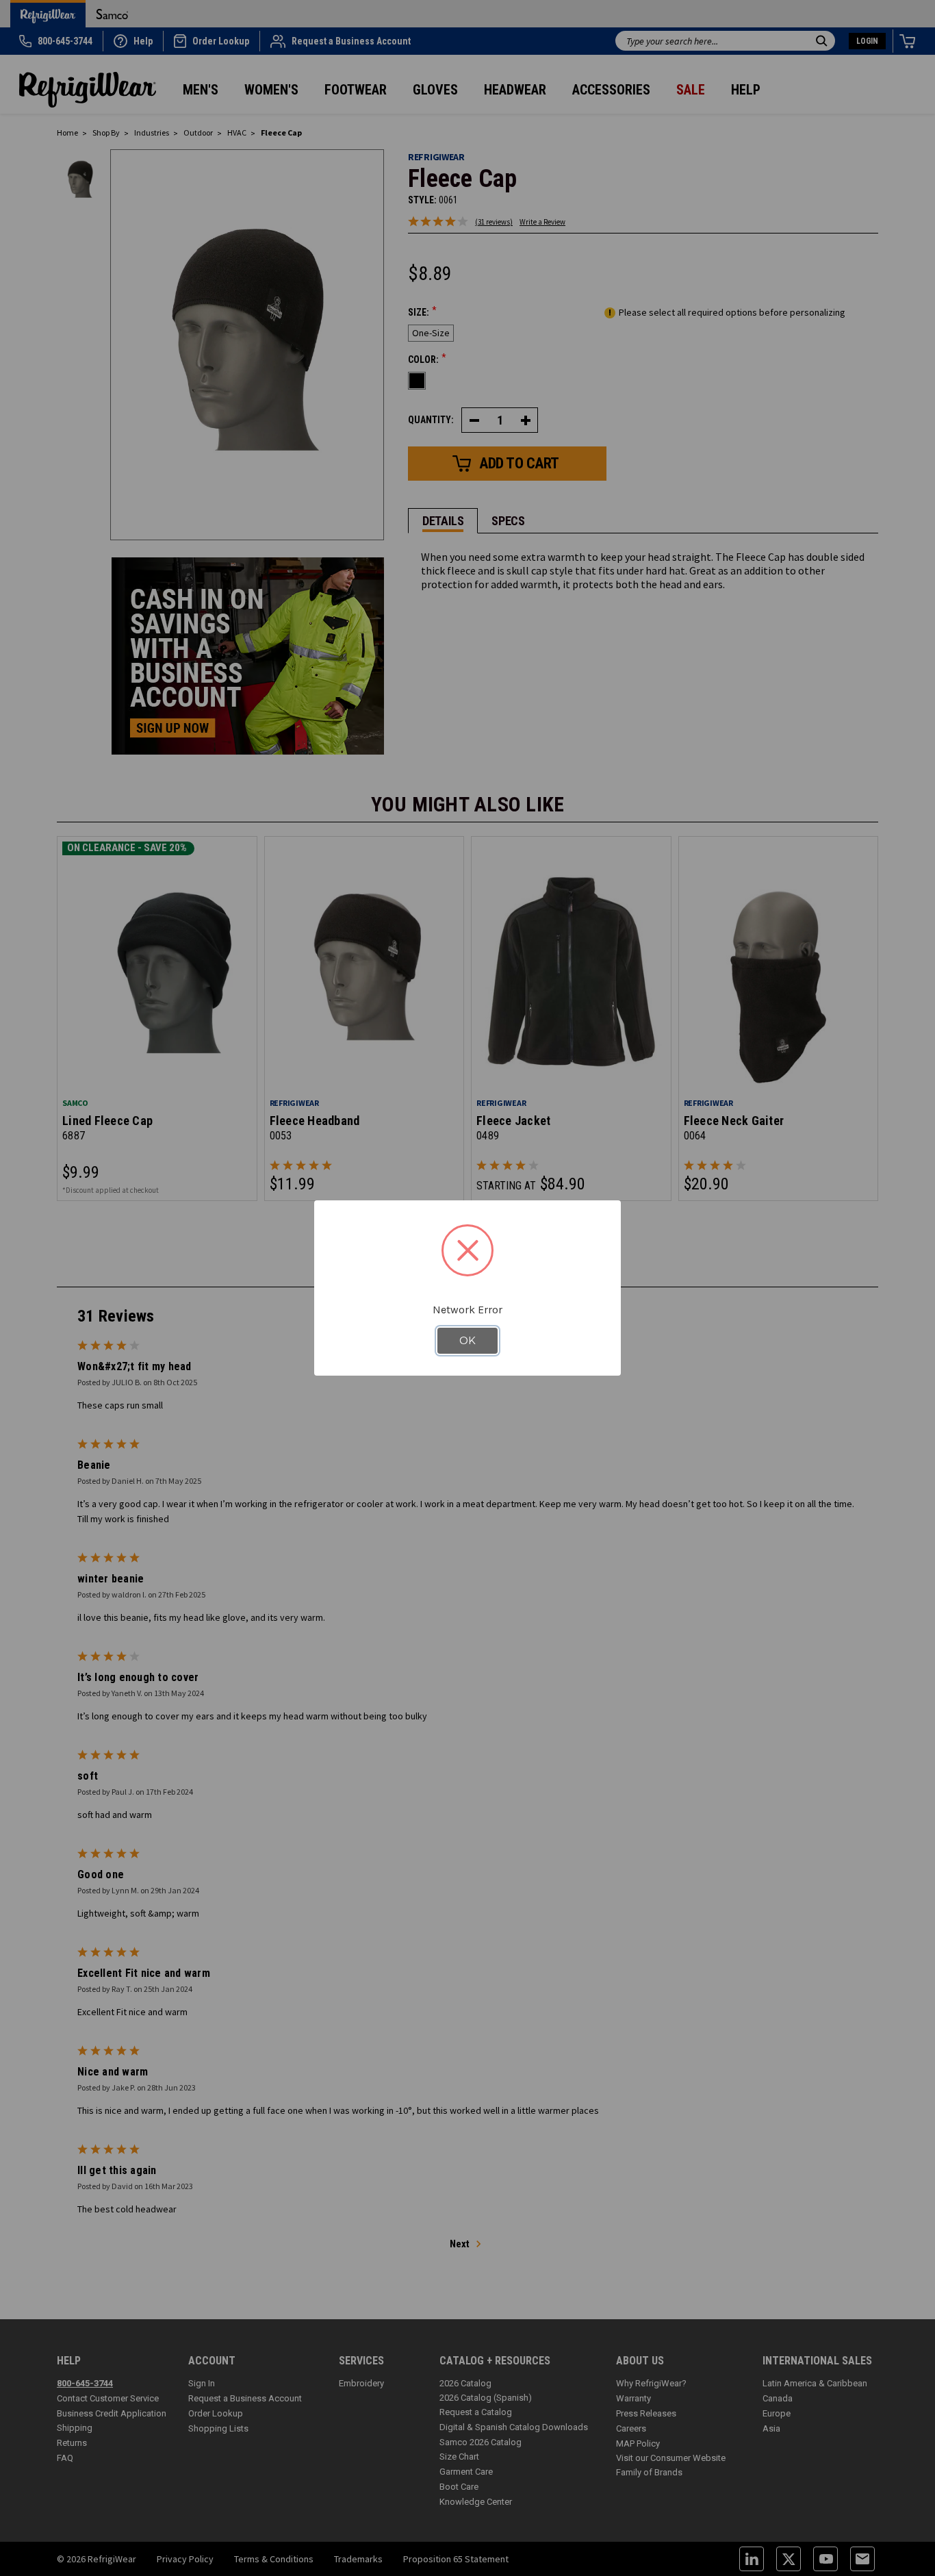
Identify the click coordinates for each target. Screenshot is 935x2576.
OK (467, 1341)
